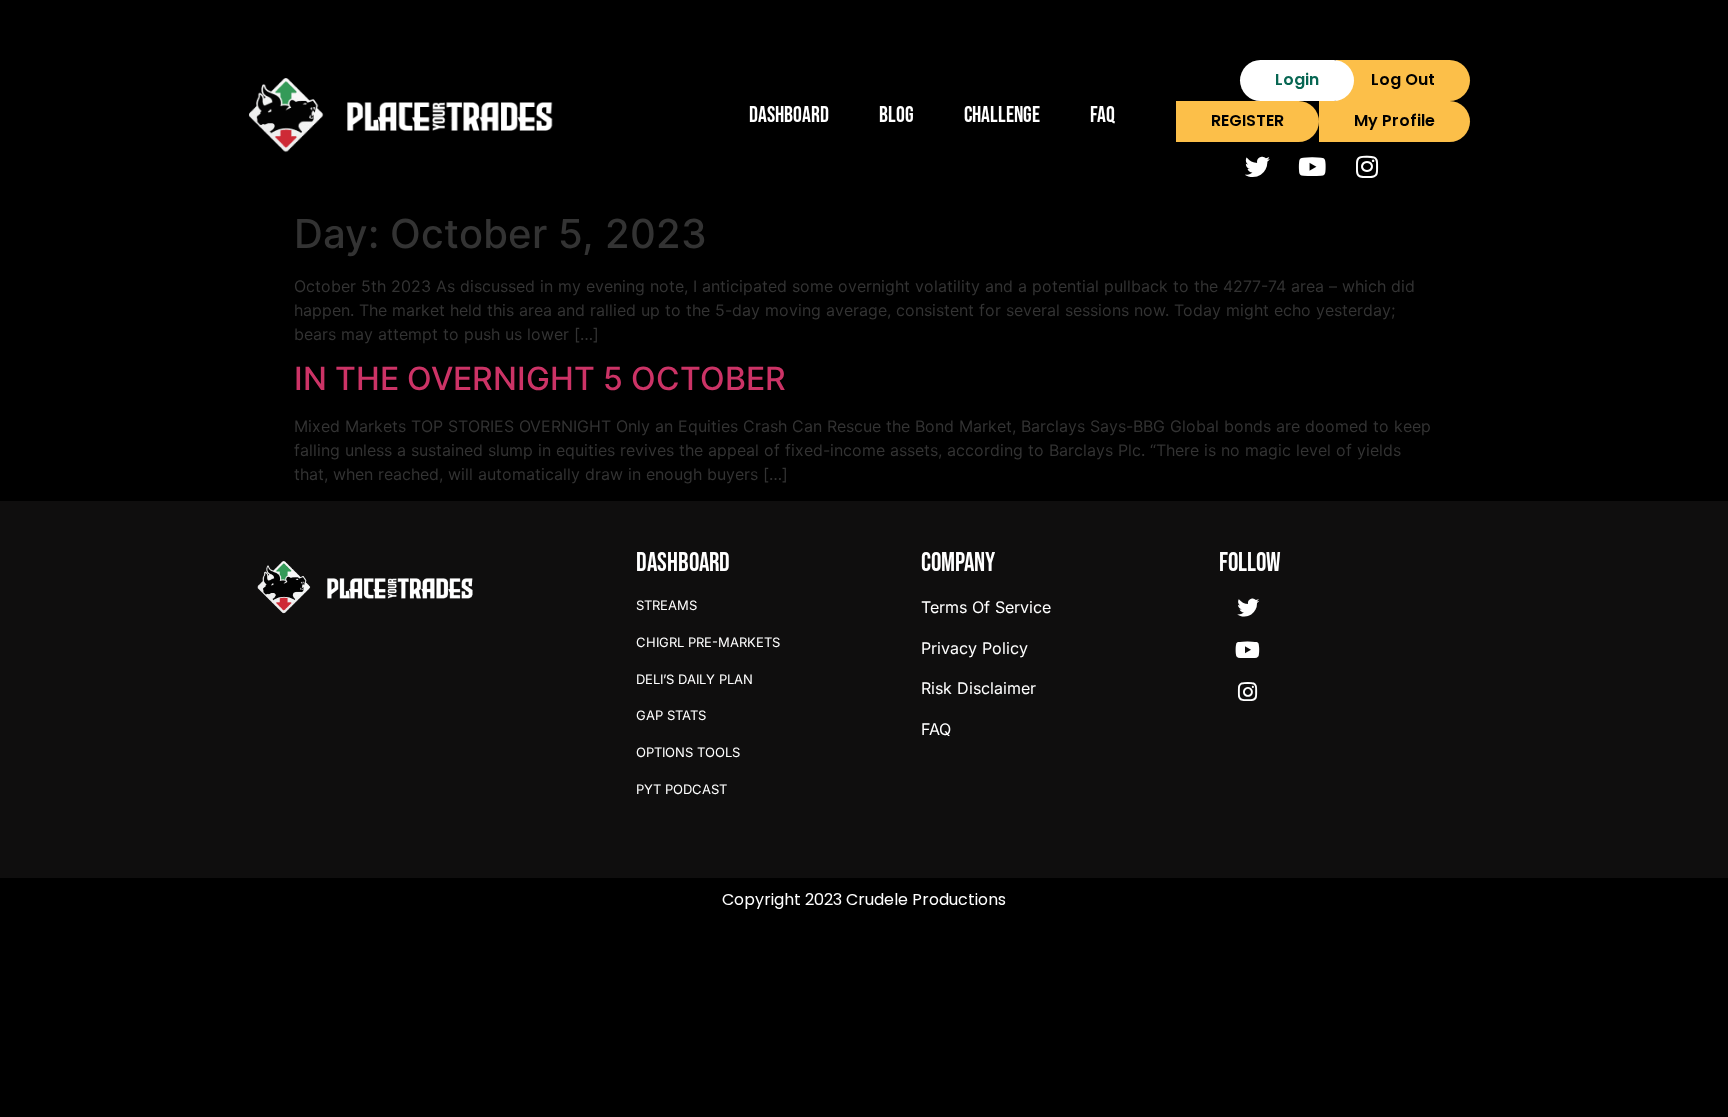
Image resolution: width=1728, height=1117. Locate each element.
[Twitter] (1257, 167)
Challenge (1002, 115)
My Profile (1394, 120)
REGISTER (1247, 120)
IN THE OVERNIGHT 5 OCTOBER (540, 378)
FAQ (1102, 115)
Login (1297, 79)
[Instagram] (1367, 167)
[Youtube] (1312, 167)
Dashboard (789, 115)
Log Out (1403, 79)
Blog (896, 115)
